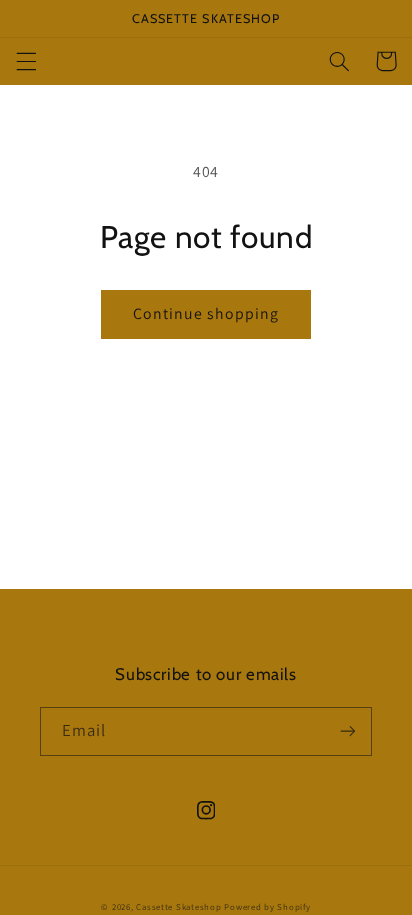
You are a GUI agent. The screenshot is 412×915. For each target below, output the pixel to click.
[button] (26, 61)
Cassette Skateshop (178, 907)
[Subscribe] (348, 731)
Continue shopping (206, 313)
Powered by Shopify (267, 907)
